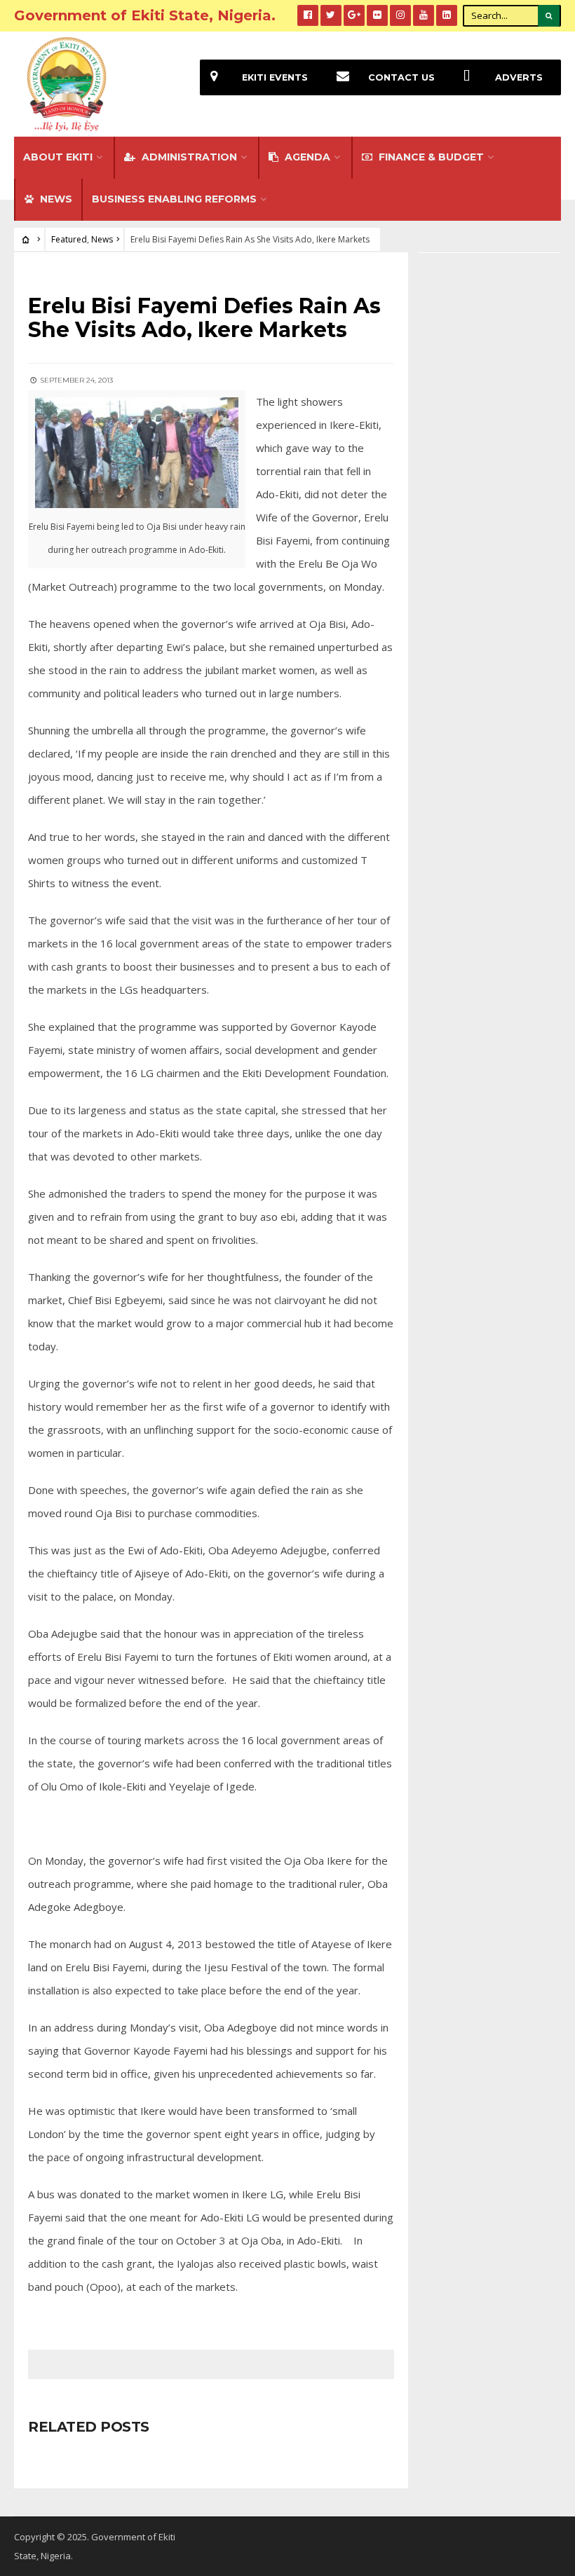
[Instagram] (400, 15)
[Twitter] (331, 15)
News (102, 239)
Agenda (306, 157)
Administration (188, 157)
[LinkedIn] (447, 15)
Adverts (519, 77)
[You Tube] (424, 15)
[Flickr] (377, 15)
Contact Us (401, 77)
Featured (69, 239)
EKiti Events (275, 77)
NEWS (55, 199)
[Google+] (354, 15)
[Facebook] (308, 15)
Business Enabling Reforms (174, 199)
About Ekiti (58, 157)
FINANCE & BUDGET (430, 157)
